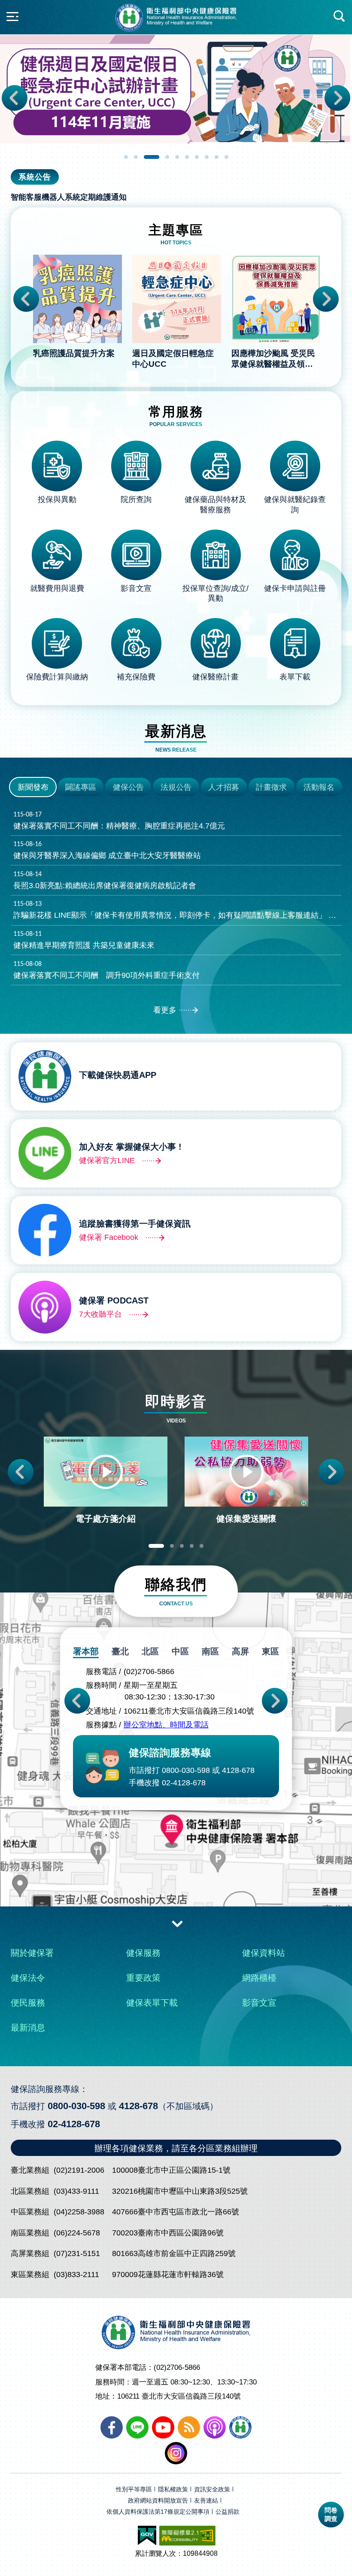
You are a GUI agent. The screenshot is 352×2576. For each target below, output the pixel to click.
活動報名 (319, 787)
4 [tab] (167, 157)
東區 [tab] (270, 1651)
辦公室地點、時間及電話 (166, 1725)
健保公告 (128, 787)
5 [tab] (177, 157)
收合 (177, 1923)
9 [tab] (217, 157)
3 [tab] (152, 157)
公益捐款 (228, 2512)
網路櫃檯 (259, 1978)
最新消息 (28, 2028)
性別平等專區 (134, 2489)
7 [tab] (197, 157)
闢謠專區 (81, 787)
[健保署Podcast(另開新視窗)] (215, 2427)
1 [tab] (126, 157)
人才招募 (224, 787)
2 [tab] (136, 157)
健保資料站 (264, 1953)
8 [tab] (207, 157)
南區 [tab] (210, 1651)
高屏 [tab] (240, 1651)
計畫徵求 (271, 787)
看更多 (165, 1010)
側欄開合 (12, 16)
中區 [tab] (180, 1651)
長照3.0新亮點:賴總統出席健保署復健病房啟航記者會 (105, 880)
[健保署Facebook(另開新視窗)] (112, 2427)
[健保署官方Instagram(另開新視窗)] (176, 2453)
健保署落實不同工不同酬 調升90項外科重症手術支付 (106, 970)
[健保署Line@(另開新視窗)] (137, 2427)
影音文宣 (259, 2003)
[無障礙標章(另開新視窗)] (187, 2536)
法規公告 (176, 787)
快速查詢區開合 (340, 16)
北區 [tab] (150, 1651)
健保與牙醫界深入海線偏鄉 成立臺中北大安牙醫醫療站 (107, 850)
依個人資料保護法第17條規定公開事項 (158, 2512)
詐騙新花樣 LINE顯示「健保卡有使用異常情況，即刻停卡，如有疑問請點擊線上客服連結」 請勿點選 (178, 910)
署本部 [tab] (86, 1651)
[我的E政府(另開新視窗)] (147, 2536)
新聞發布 (33, 787)
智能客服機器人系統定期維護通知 (69, 197)
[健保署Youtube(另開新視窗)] (163, 2427)
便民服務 (28, 2003)
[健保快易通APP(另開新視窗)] (240, 2427)
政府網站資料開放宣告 (158, 2501)
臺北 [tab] (120, 1651)
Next (337, 98)
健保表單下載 (152, 2003)
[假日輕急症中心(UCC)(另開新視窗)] (176, 89)
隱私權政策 (173, 2489)
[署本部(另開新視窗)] (176, 1867)
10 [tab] (226, 157)
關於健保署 (32, 1953)
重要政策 (143, 1978)
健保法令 (28, 1978)
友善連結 (206, 2501)
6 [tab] (187, 157)
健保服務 (143, 1953)
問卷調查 (331, 2514)
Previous (15, 98)
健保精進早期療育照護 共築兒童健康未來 (84, 940)
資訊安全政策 (212, 2489)
